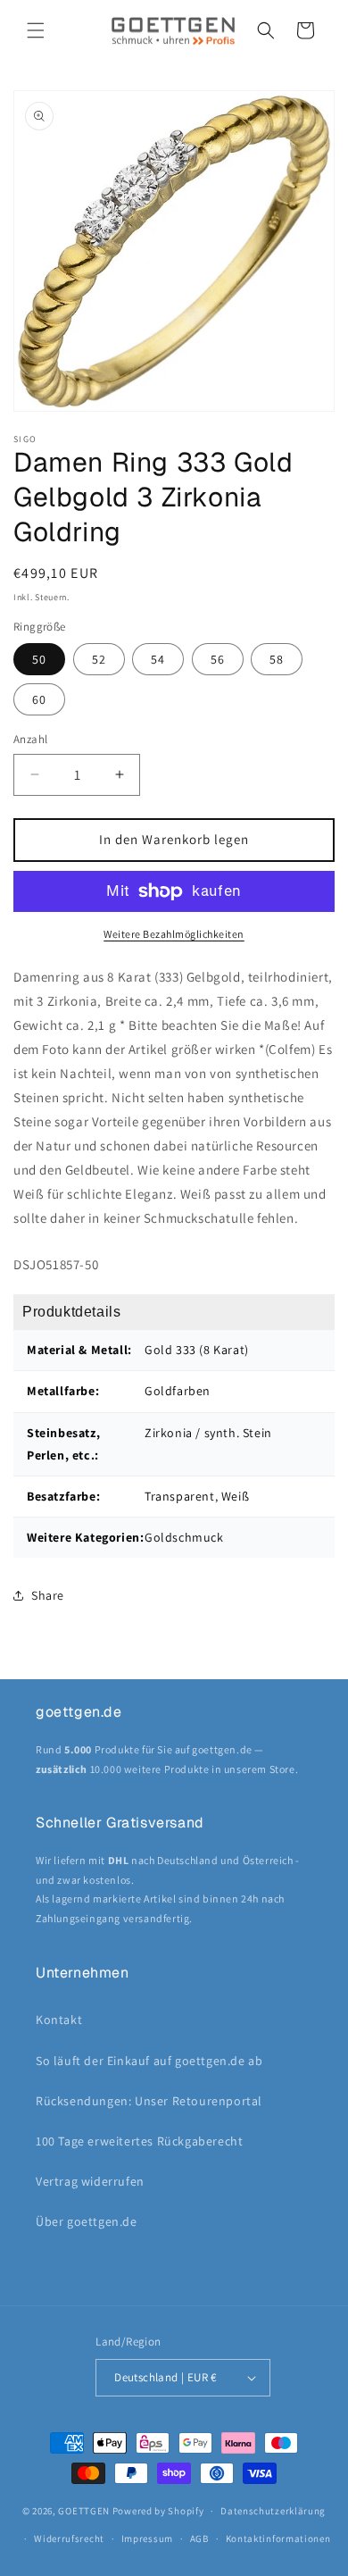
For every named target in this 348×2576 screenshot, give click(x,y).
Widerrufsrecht (69, 2538)
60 (39, 699)
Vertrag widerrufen (90, 2181)
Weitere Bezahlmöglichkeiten (174, 934)
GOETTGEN (84, 2511)
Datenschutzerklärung (273, 2511)
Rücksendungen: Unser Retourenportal (149, 2101)
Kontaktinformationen (278, 2538)
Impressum (147, 2538)
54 (158, 659)
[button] (36, 30)
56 (218, 659)
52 (99, 659)
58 (277, 659)
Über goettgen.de (87, 2221)
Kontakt (59, 2020)
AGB (199, 2538)
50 (39, 659)
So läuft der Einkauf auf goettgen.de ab (149, 2061)
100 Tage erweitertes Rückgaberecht (139, 2141)
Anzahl (30, 739)
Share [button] (48, 1595)
